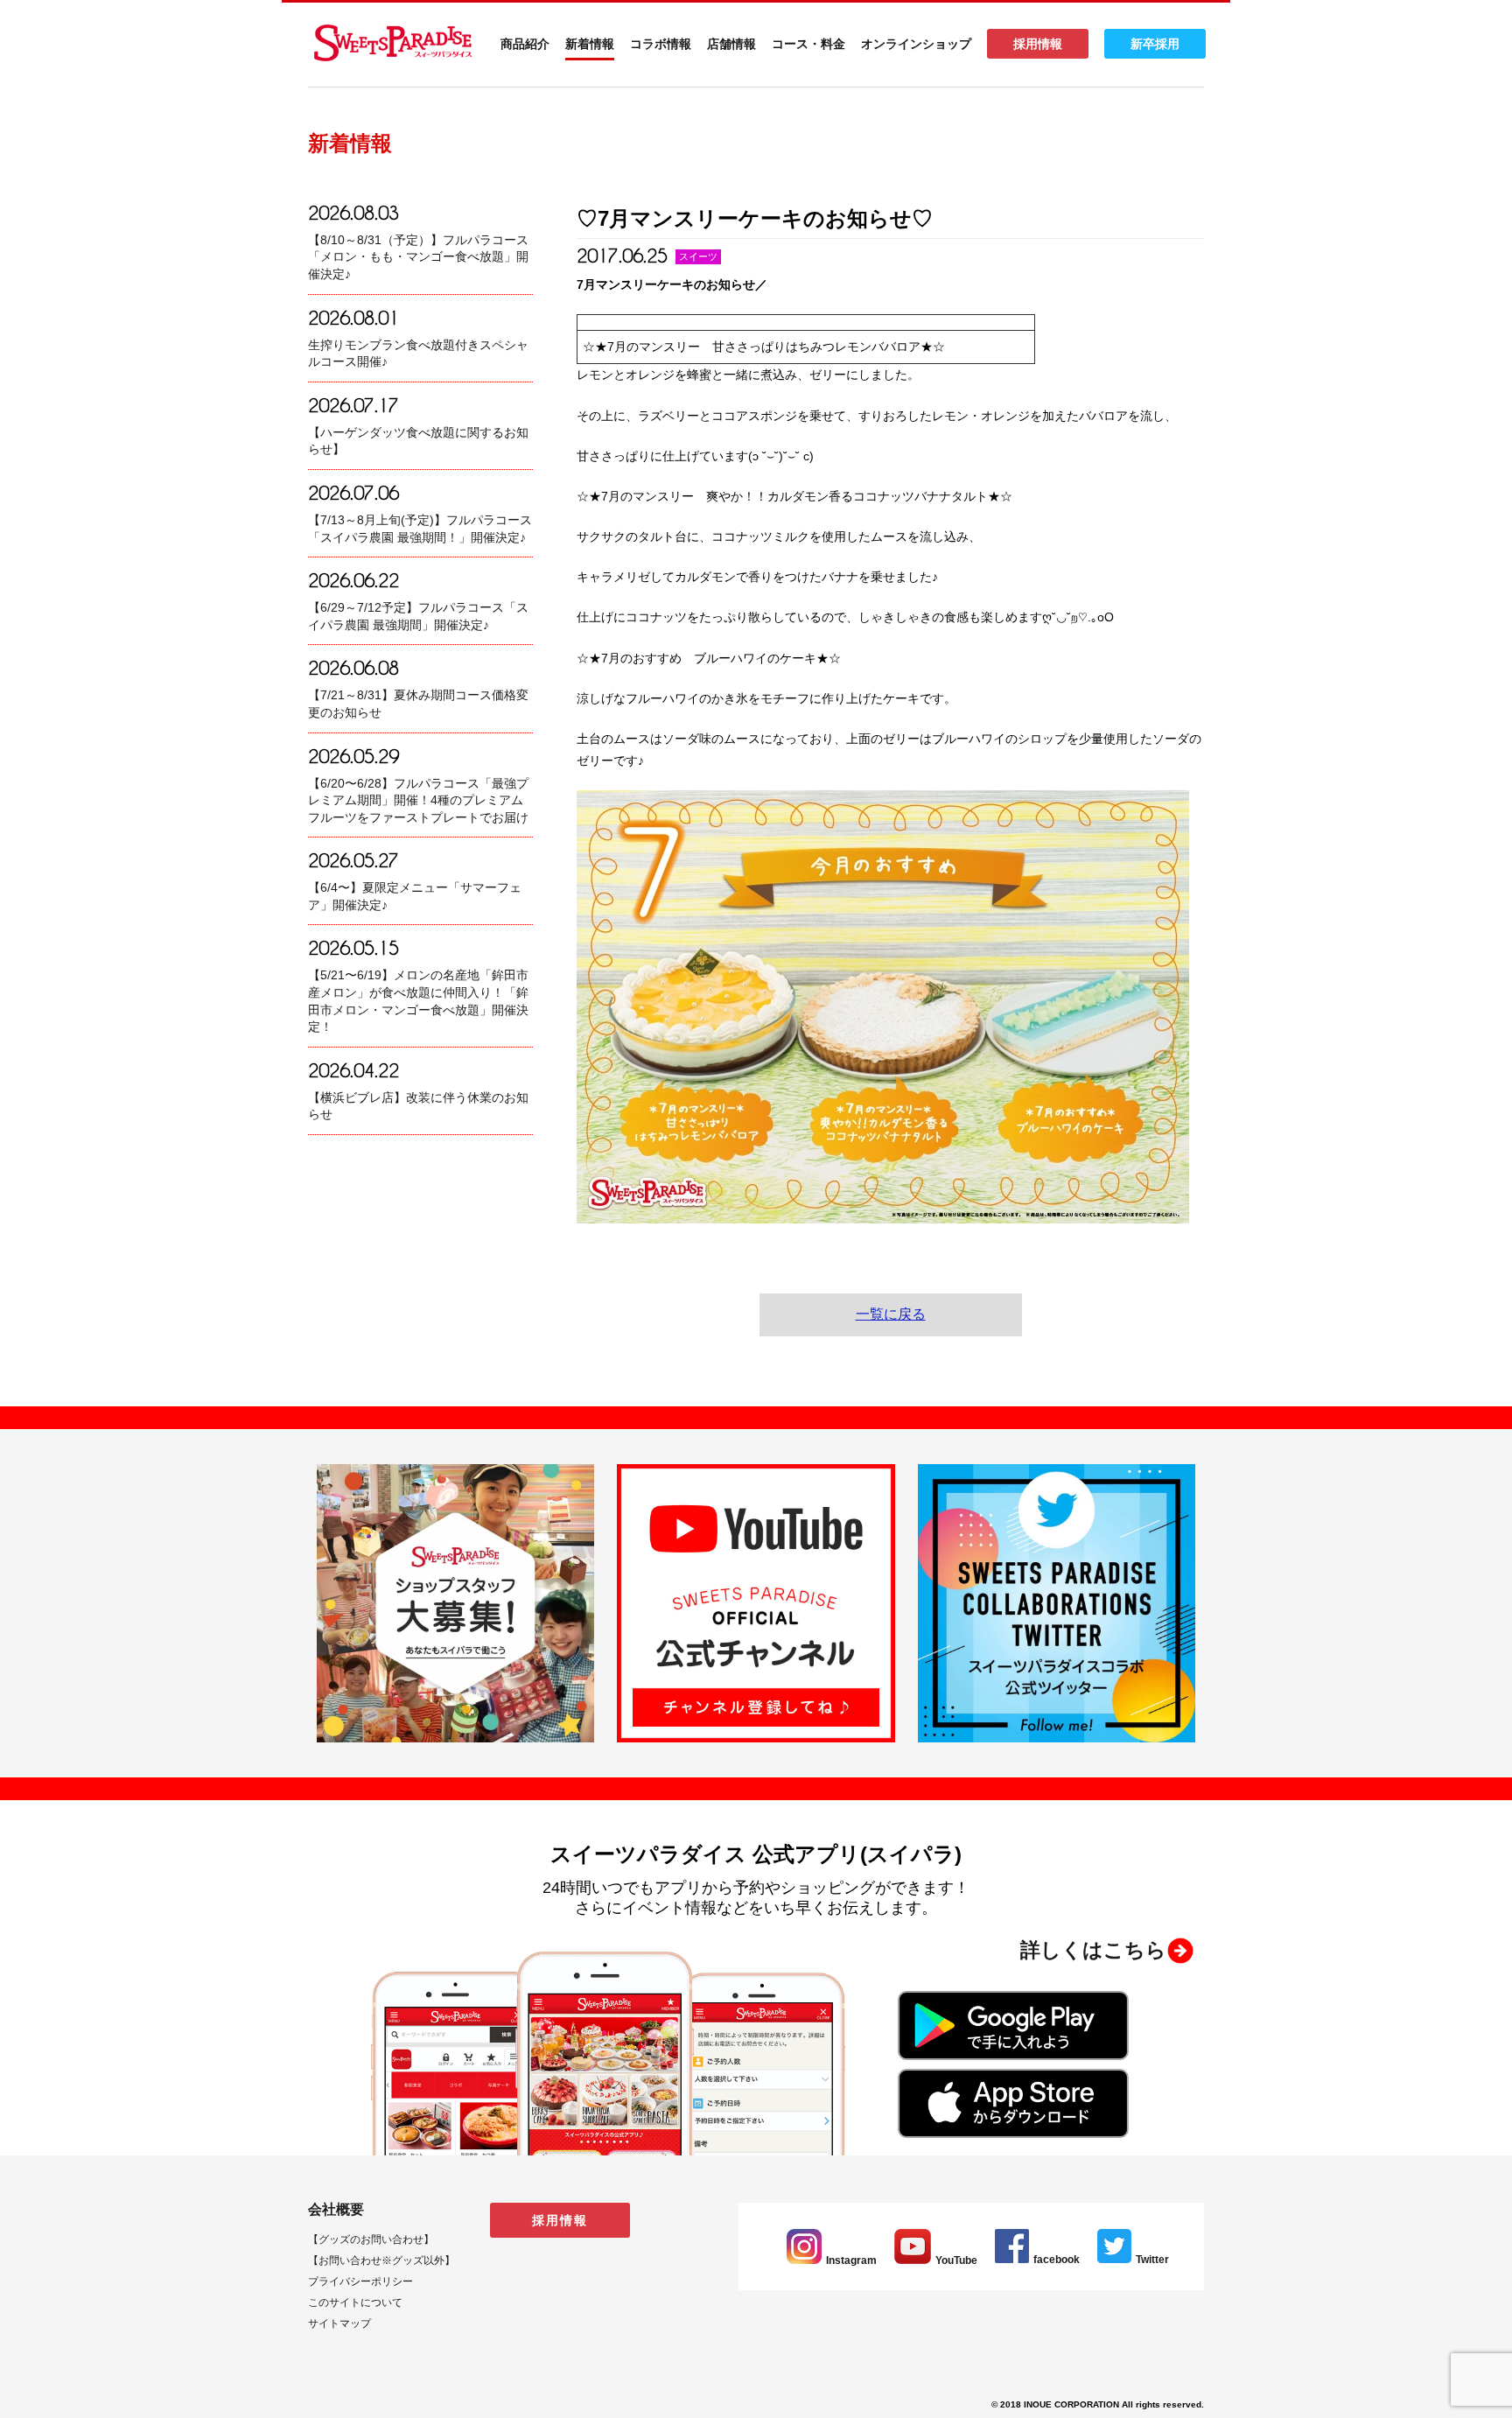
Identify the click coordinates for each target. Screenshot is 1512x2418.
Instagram (851, 2260)
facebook (1057, 2260)
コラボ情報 (661, 44)
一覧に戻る (891, 1314)
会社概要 (336, 2209)
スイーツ (698, 256)
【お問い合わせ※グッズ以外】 (381, 2260)
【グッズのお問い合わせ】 (371, 2239)
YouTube (956, 2260)
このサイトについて (355, 2302)
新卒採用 (1155, 44)
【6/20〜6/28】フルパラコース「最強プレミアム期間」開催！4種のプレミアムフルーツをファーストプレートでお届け (418, 800)
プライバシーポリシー (360, 2281)
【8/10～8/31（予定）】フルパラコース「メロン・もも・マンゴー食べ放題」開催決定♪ (418, 257)
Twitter (1152, 2260)
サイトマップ (339, 2323)
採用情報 (1038, 44)
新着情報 (590, 44)
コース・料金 (808, 44)
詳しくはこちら (1093, 1950)
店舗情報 (731, 44)
